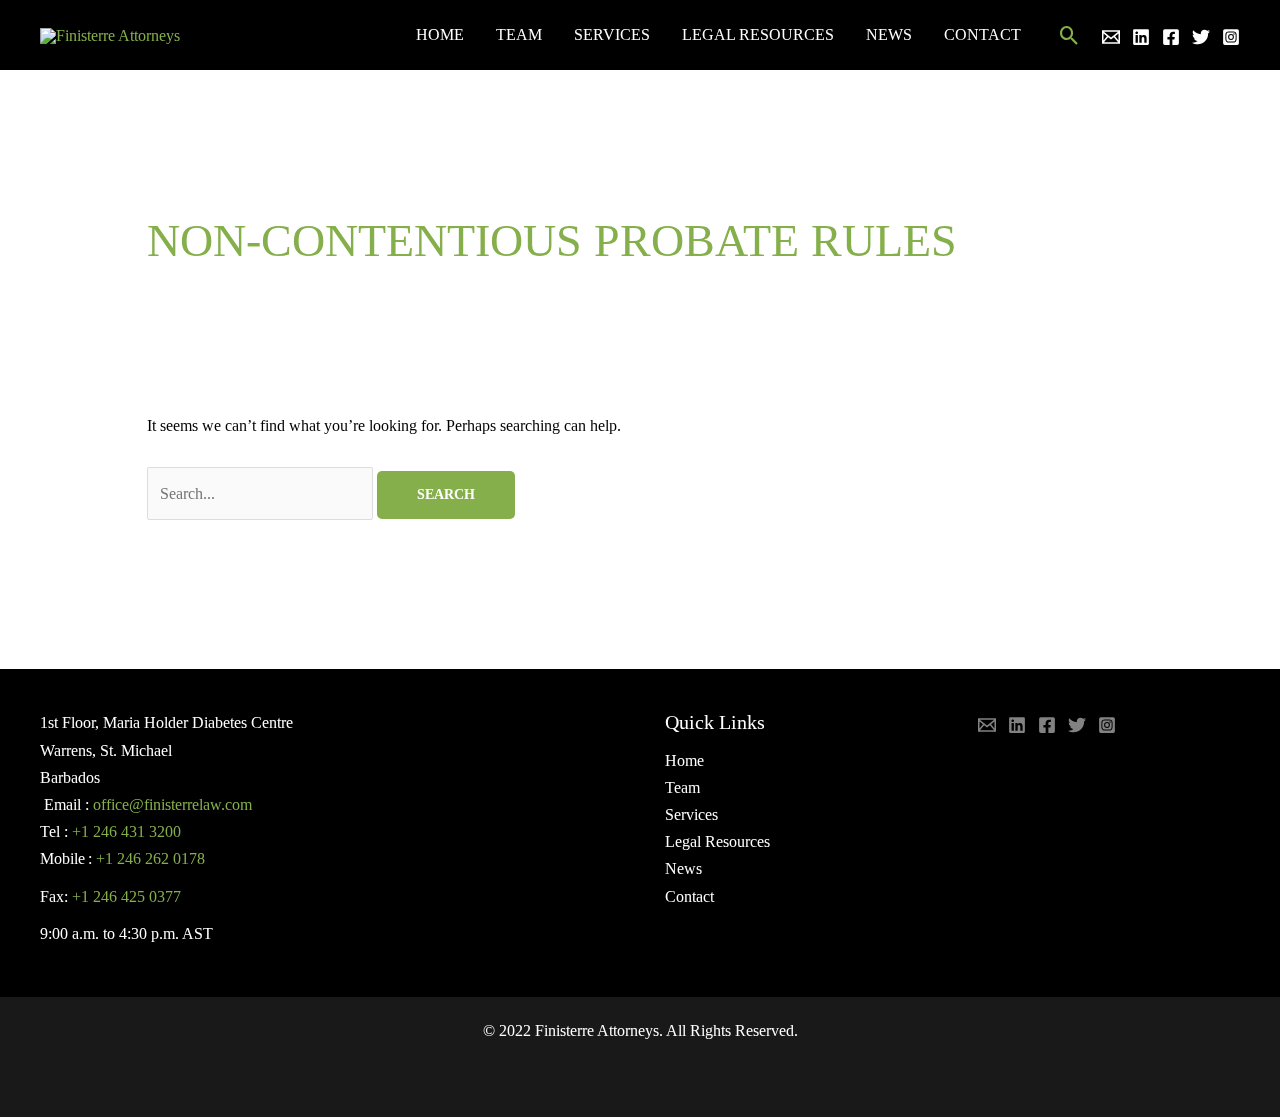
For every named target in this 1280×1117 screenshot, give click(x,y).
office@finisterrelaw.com (172, 804)
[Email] (1111, 37)
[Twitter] (1201, 37)
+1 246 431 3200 (126, 831)
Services (612, 34)
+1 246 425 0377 (126, 896)
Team (519, 34)
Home (440, 34)
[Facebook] (1171, 37)
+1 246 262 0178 (150, 858)
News (889, 34)
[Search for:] (262, 493)
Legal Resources (758, 34)
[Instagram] (1231, 37)
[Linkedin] (1141, 37)
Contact (982, 34)
